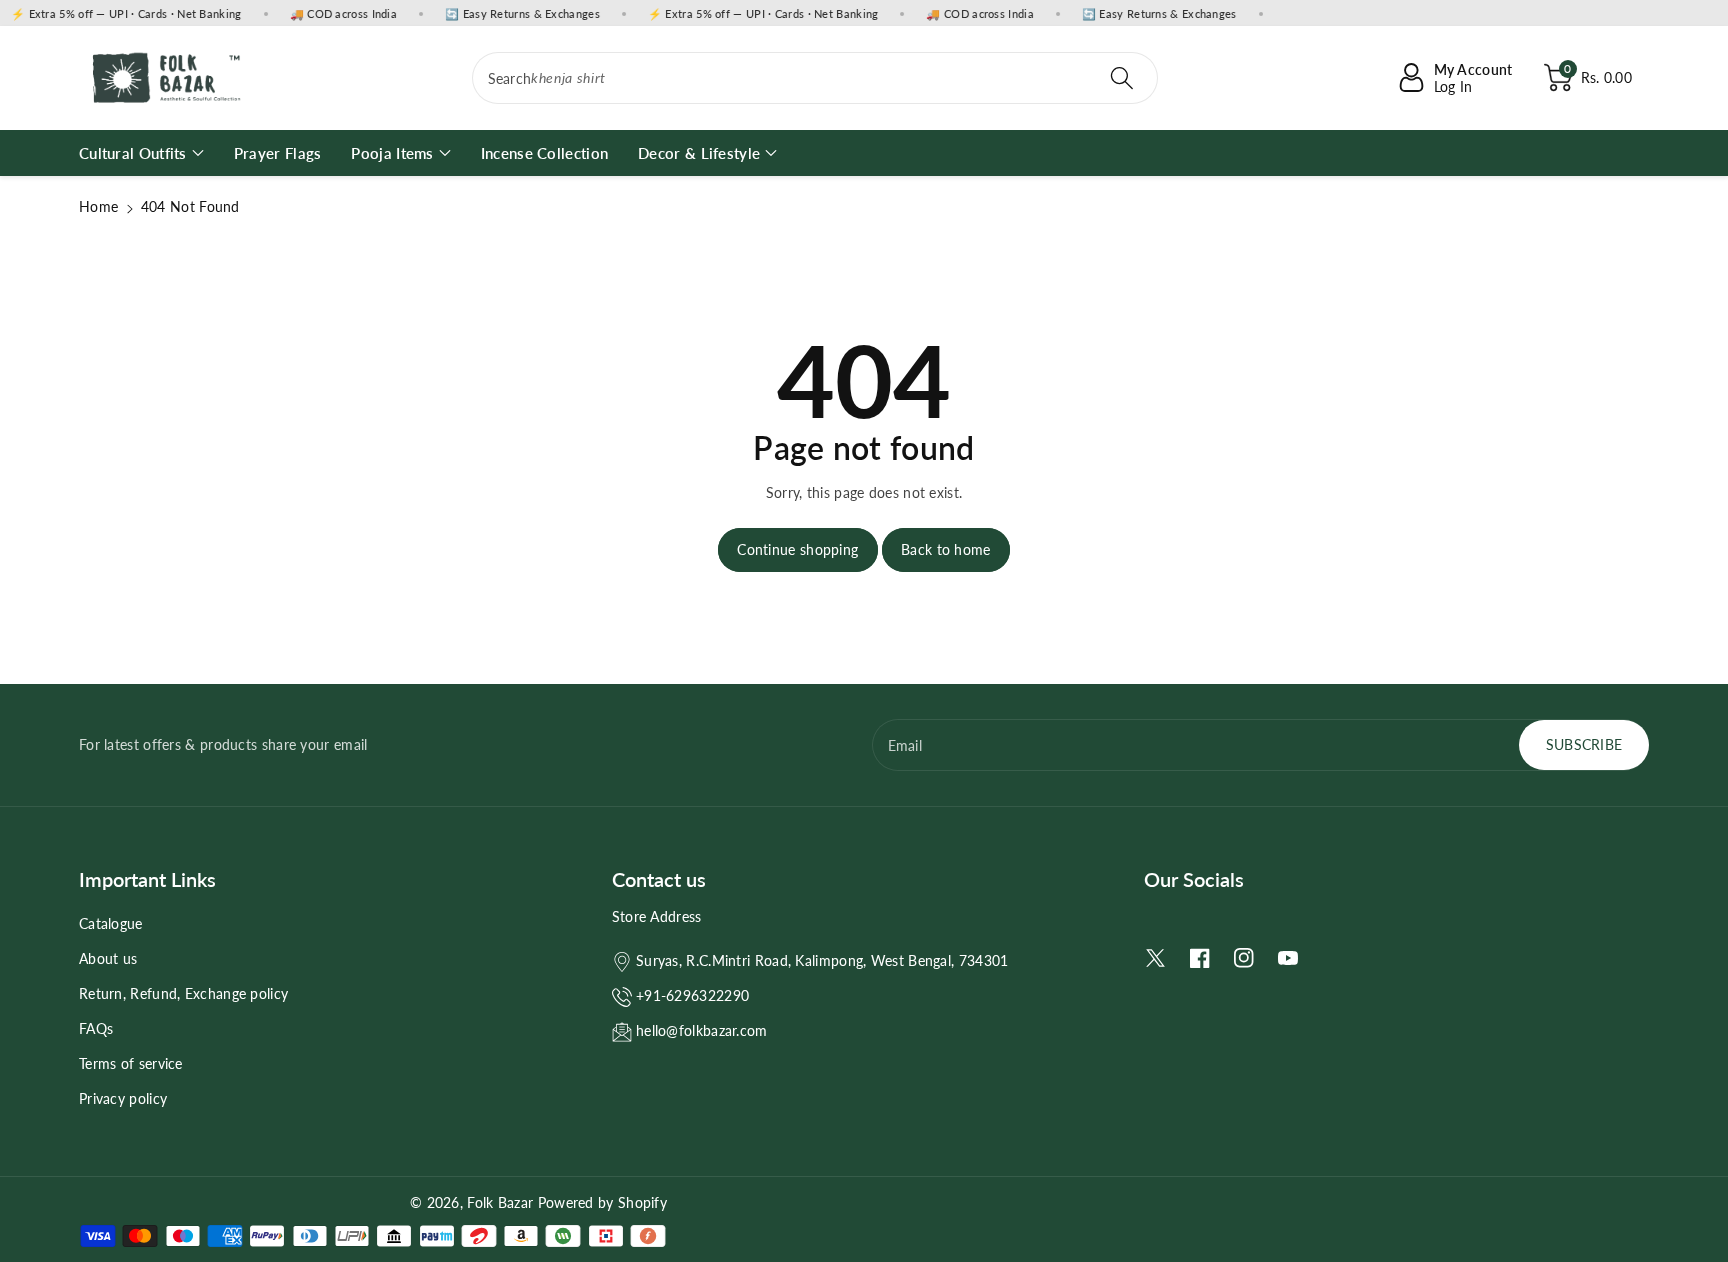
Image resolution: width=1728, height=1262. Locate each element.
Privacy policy (123, 1098)
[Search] (1122, 78)
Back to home (946, 549)
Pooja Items (392, 153)
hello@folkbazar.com (702, 1030)
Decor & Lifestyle (699, 153)
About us (108, 958)
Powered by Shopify (602, 1202)
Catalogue (111, 923)
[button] (1588, 78)
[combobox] (815, 78)
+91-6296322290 (692, 995)
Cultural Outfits (133, 153)
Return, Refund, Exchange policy (183, 993)
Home (98, 206)
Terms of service (131, 1063)
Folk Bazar (500, 1202)
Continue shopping (797, 549)
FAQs (96, 1028)
